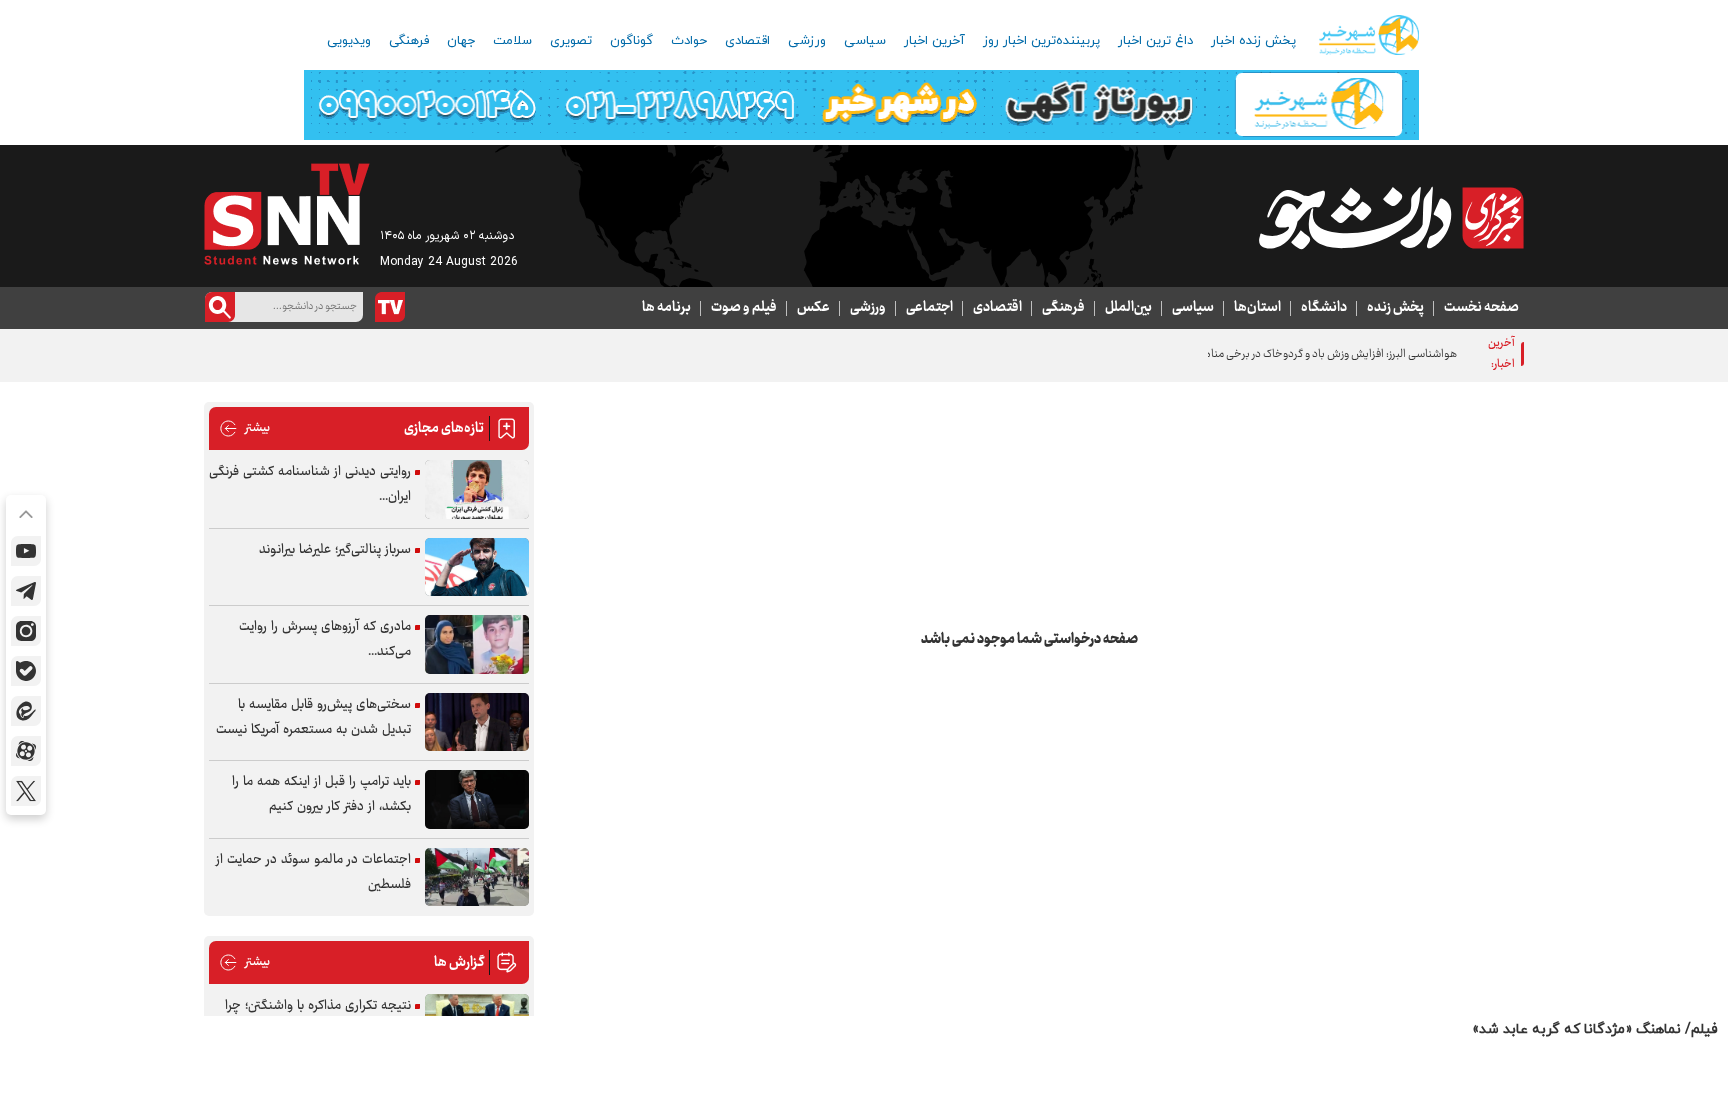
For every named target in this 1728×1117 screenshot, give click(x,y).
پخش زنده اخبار (1253, 41)
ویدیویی (349, 41)
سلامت (512, 41)
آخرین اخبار (934, 41)
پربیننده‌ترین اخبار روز (1041, 41)
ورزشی (807, 41)
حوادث (689, 41)
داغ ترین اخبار (1155, 41)
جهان (461, 41)
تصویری (571, 41)
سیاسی (865, 41)
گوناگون (631, 41)
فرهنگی (409, 41)
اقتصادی (747, 41)
